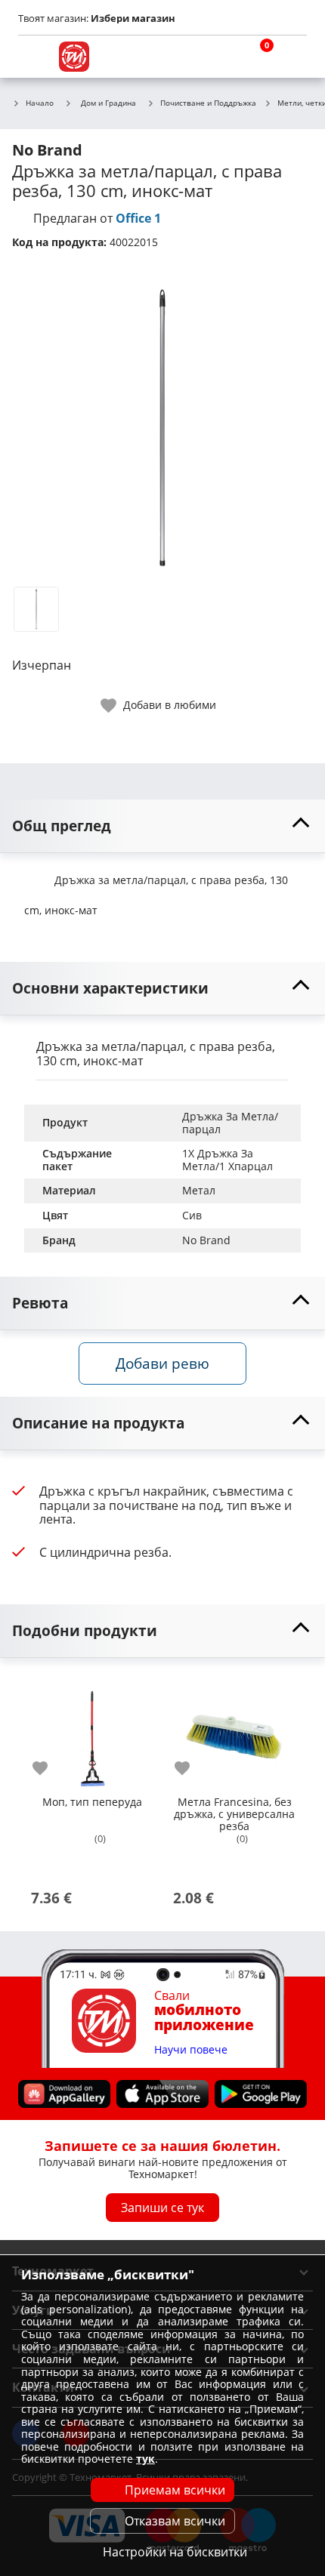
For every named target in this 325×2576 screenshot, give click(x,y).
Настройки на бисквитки (175, 2552)
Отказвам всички (175, 2521)
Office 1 (138, 218)
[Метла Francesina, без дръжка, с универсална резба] (234, 1732)
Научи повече (191, 2050)
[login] (292, 57)
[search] (219, 57)
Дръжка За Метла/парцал (230, 1123)
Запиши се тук (162, 2208)
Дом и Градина (108, 103)
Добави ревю (162, 1363)
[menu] (33, 57)
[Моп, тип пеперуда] (92, 1732)
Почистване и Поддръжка (208, 103)
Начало (40, 103)
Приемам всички (175, 2490)
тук (145, 2459)
